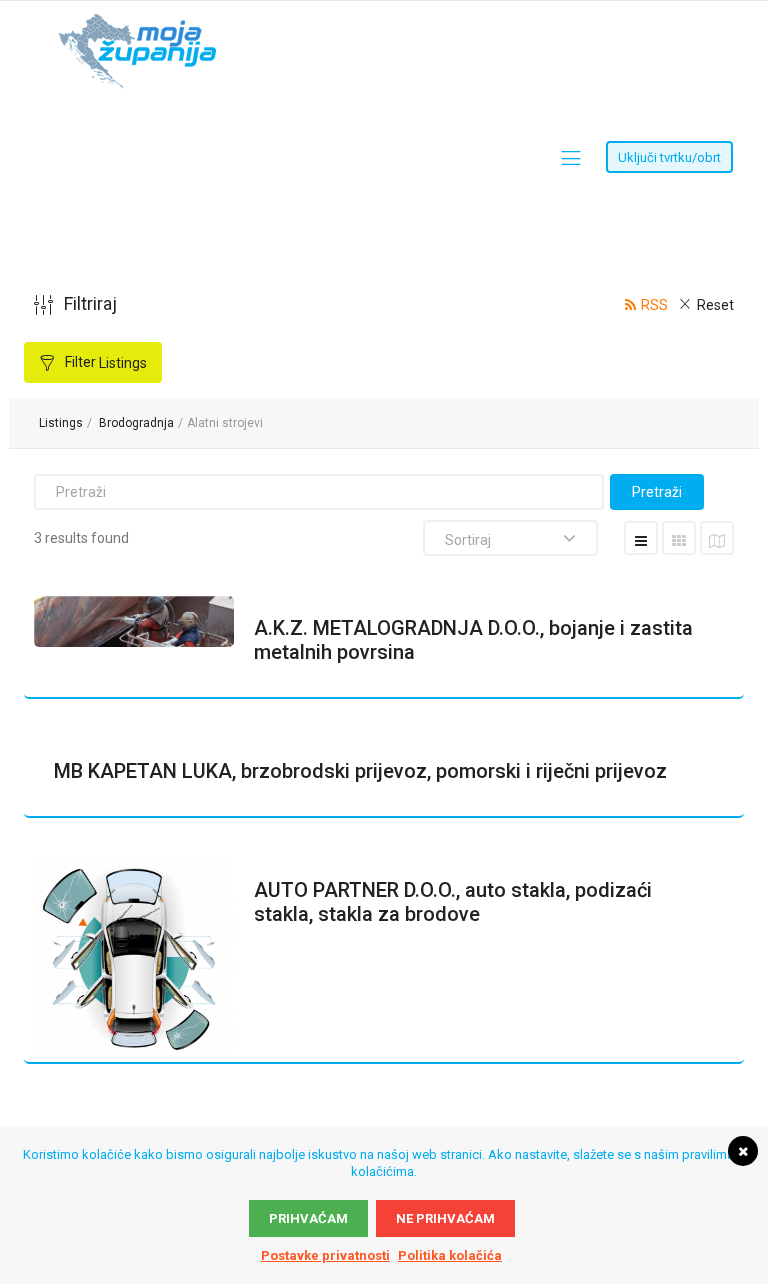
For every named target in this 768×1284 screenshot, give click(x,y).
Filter (104, 362)
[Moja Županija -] (141, 23)
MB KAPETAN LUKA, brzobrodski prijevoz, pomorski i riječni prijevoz (360, 771)
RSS (654, 305)
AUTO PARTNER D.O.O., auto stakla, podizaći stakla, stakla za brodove (453, 902)
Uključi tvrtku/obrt (669, 157)
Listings (61, 423)
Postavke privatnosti (325, 1255)
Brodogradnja (136, 423)
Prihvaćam (308, 1218)
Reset (715, 305)
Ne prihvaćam (445, 1218)
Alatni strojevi (225, 423)
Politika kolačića (450, 1255)
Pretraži (657, 492)
